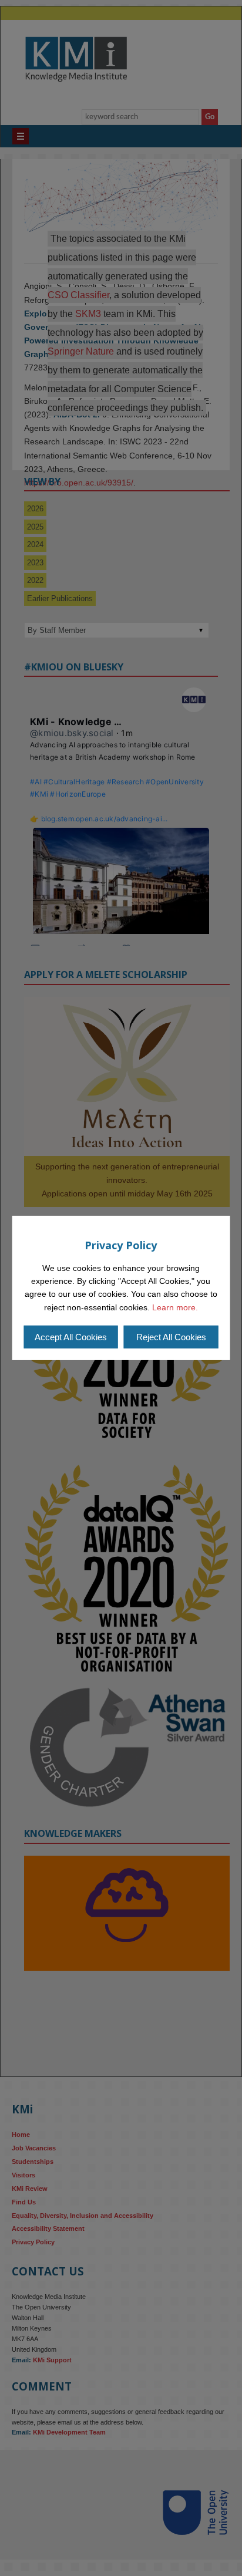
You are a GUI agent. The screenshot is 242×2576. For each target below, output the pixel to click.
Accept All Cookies (71, 1337)
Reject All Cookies (171, 1337)
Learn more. (175, 1307)
